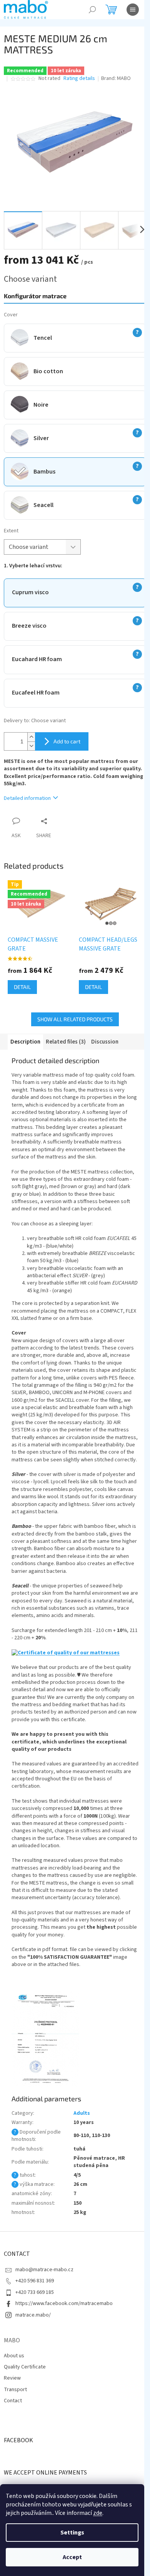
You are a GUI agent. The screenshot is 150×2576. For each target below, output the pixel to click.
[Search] (92, 10)
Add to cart (67, 741)
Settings (72, 2533)
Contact (13, 2401)
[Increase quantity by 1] (31, 737)
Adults (82, 2113)
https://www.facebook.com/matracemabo (64, 2303)
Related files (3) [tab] (66, 1042)
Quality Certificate (25, 2367)
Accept (72, 2557)
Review (12, 2378)
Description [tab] (25, 1042)
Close (64, 821)
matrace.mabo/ (33, 2315)
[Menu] (133, 10)
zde (98, 2513)
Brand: (116, 78)
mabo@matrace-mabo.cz (44, 2270)
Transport (15, 2390)
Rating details (79, 79)
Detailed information (27, 798)
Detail (22, 987)
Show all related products (75, 1019)
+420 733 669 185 (35, 2292)
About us (14, 2356)
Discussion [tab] (105, 1042)
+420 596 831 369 (35, 2281)
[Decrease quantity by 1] (31, 746)
